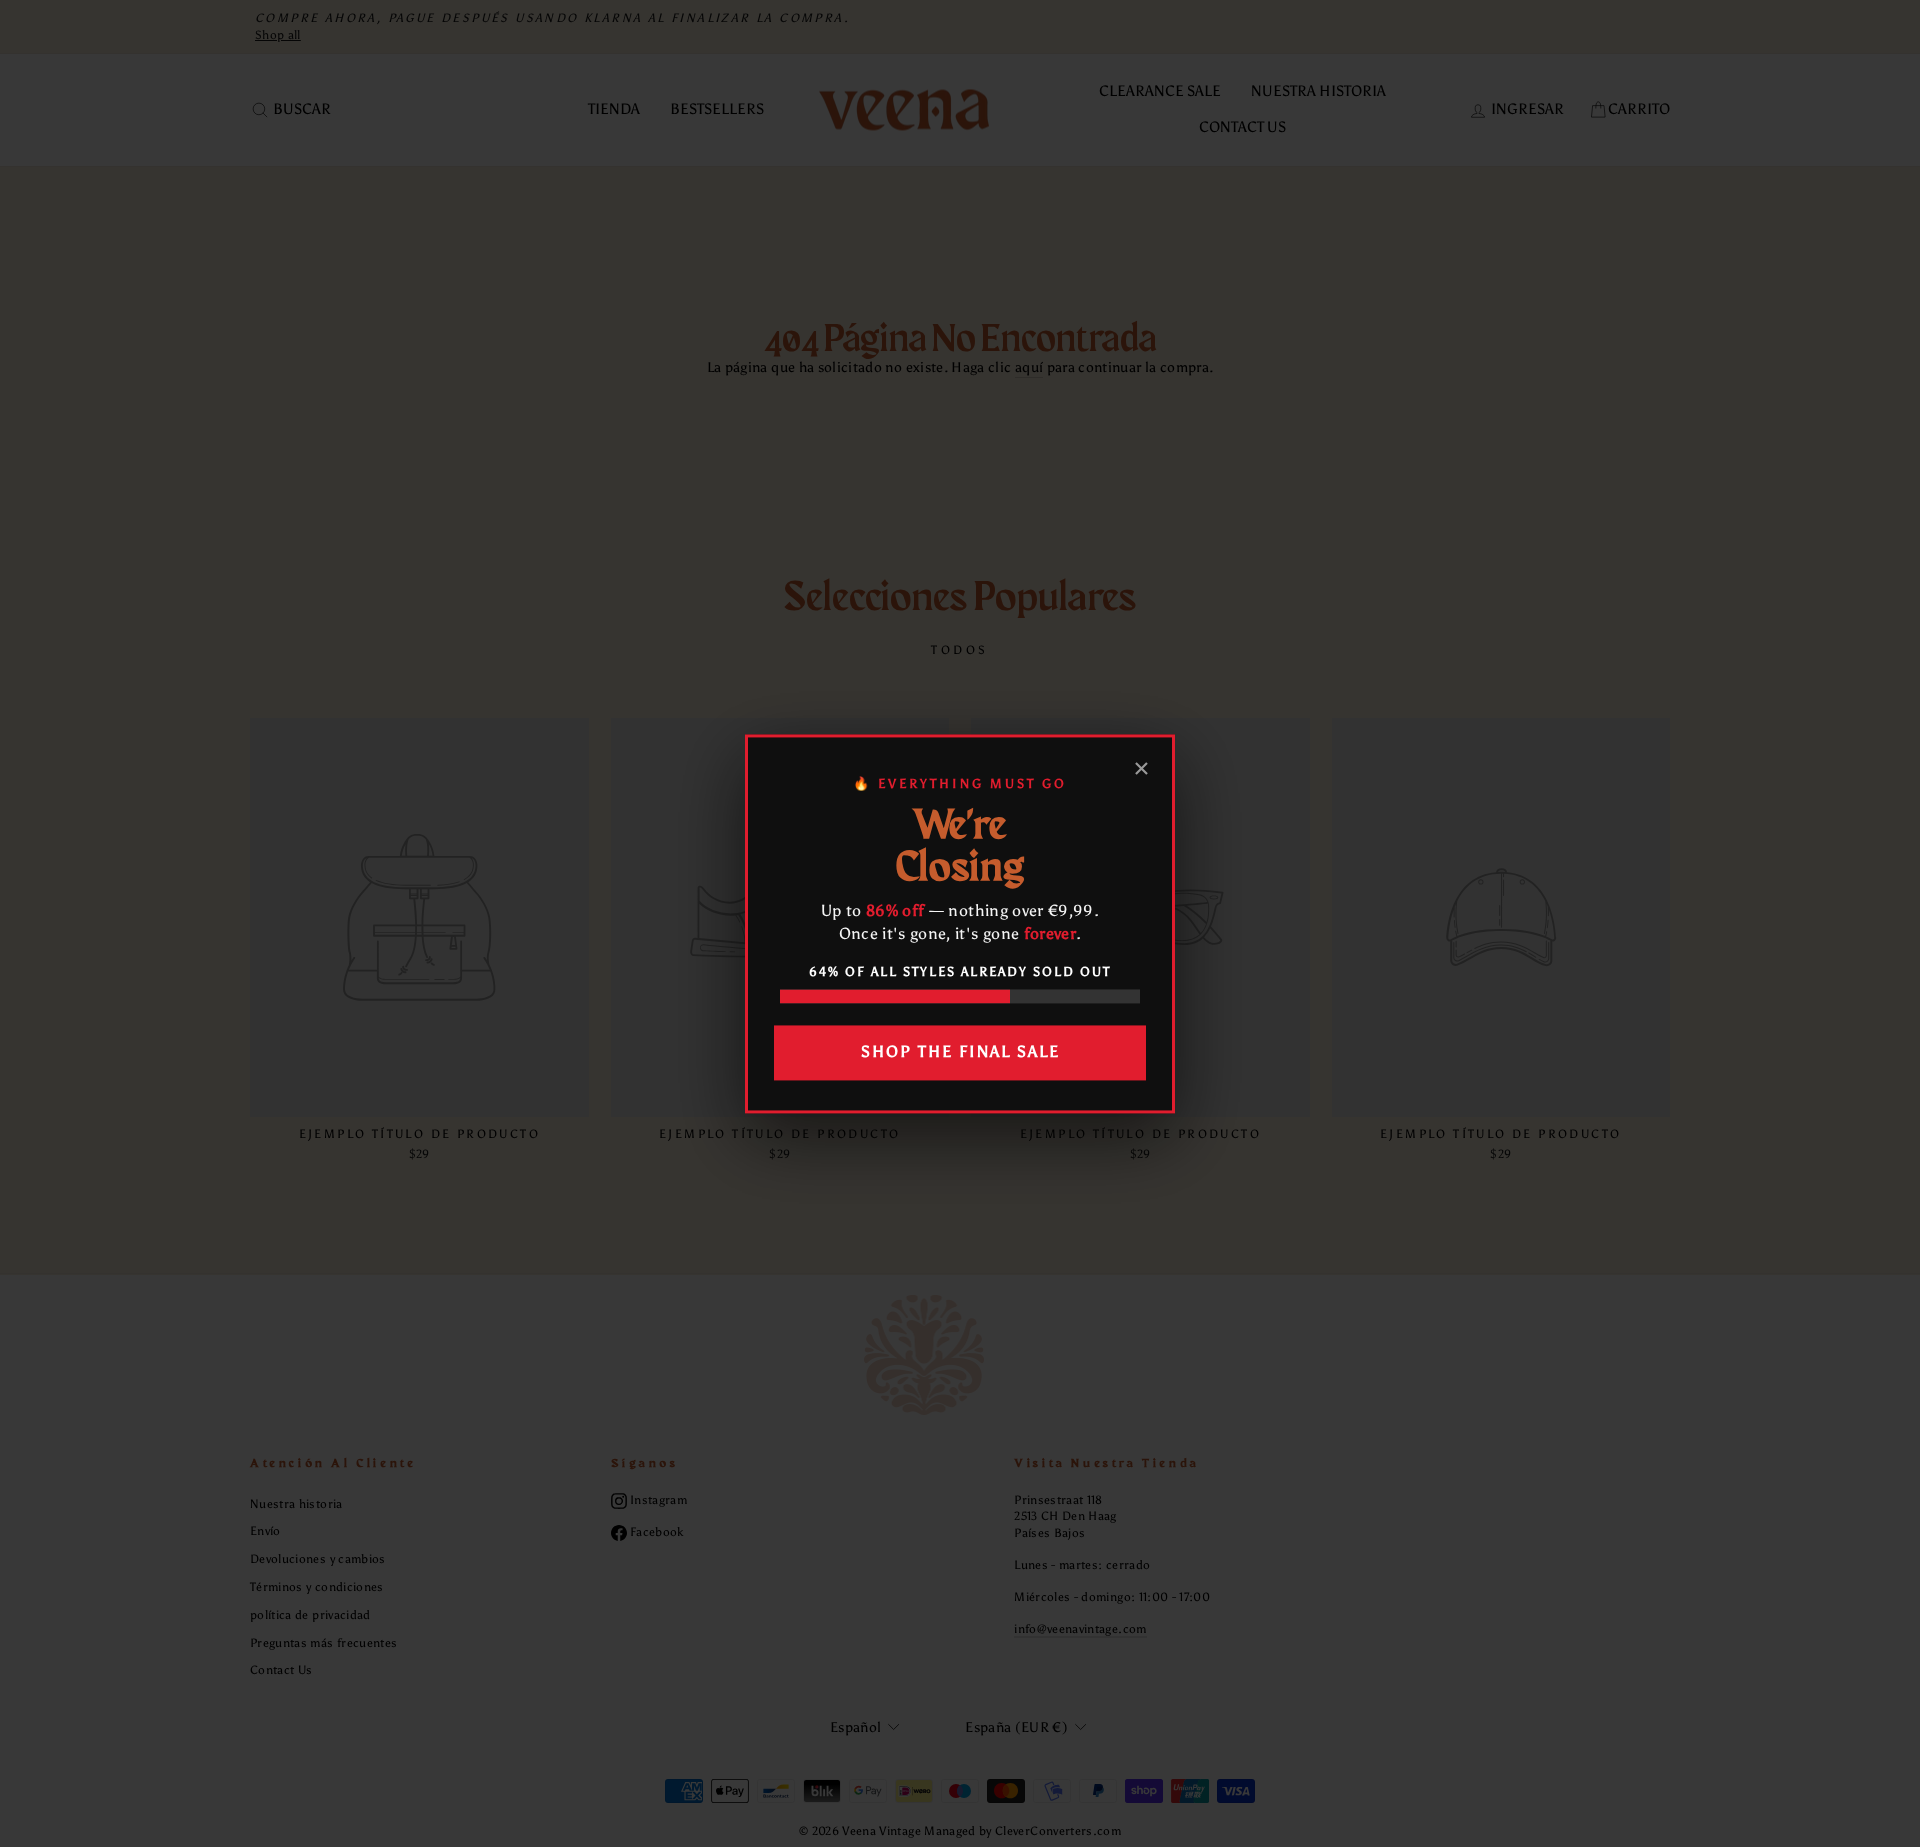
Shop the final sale (960, 1052)
